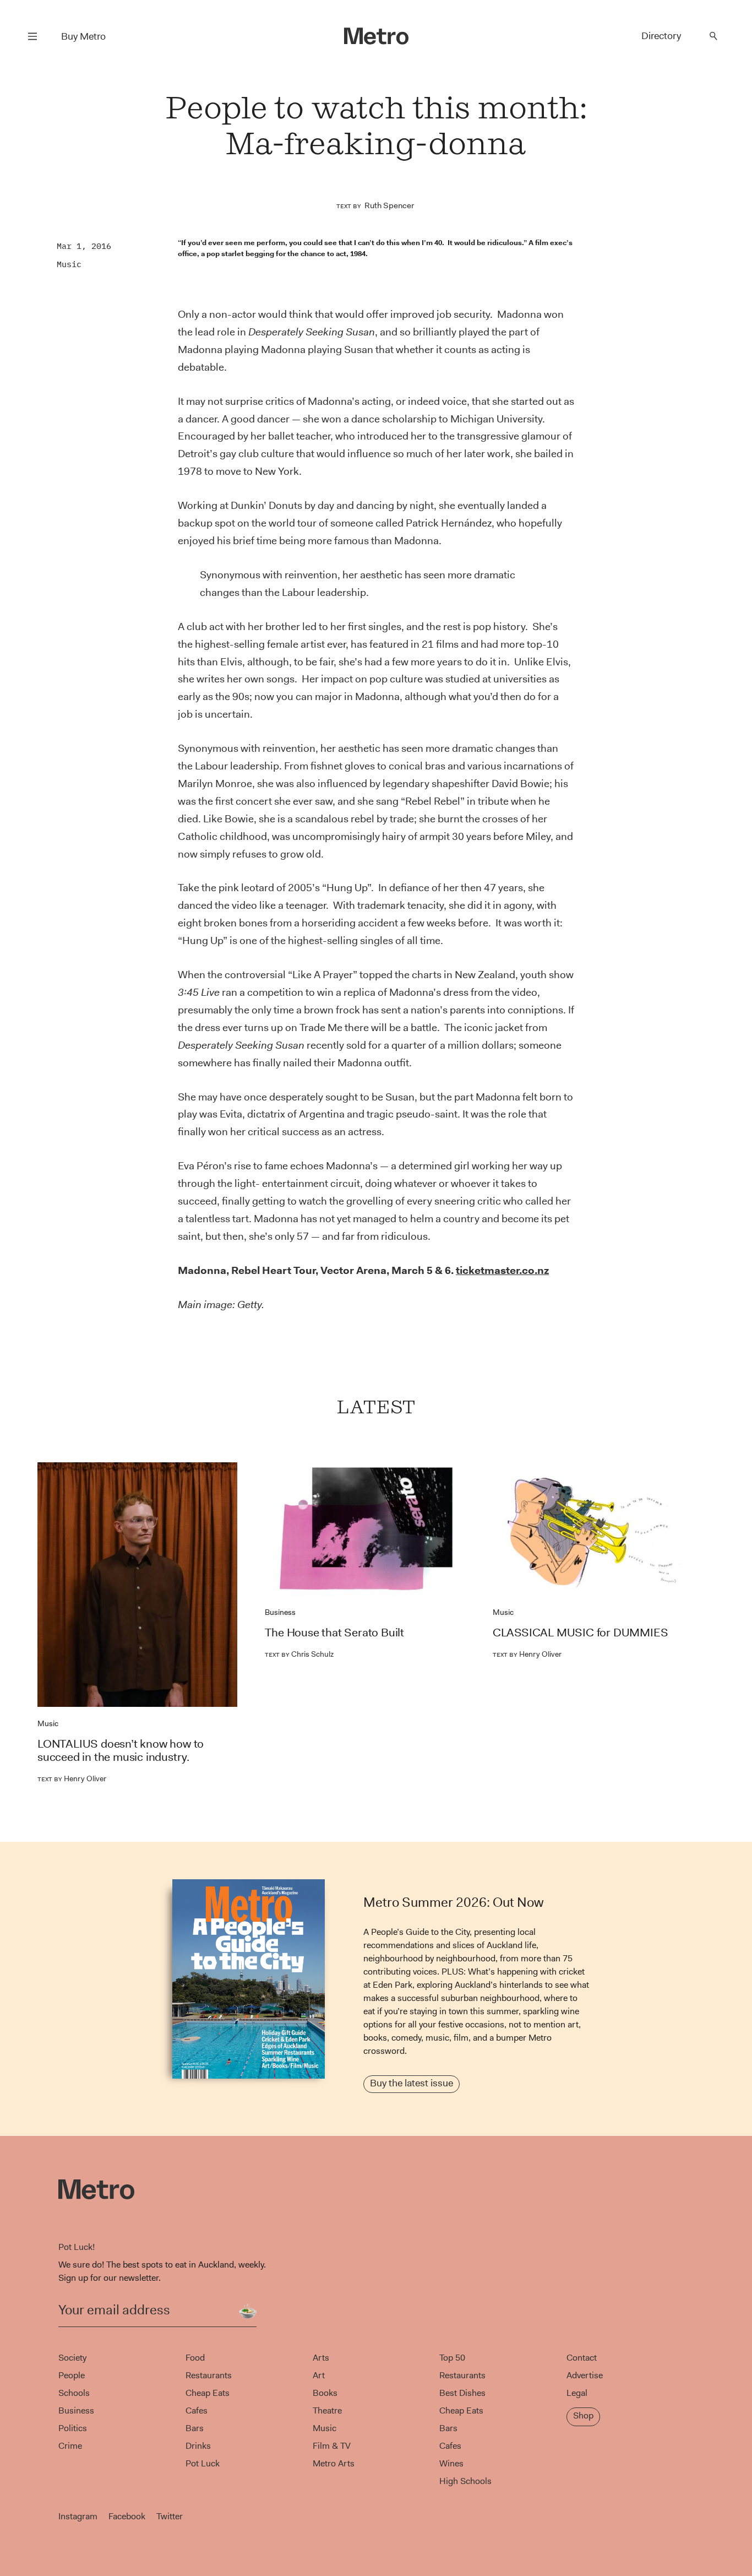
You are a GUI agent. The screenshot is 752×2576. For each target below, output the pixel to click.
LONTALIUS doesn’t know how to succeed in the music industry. (121, 1750)
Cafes (197, 2410)
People (72, 2375)
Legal (577, 2393)
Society (72, 2358)
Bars (195, 2428)
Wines (451, 2463)
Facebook (127, 2516)
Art (319, 2375)
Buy (83, 36)
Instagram (78, 2516)
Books (325, 2393)
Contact (582, 2358)
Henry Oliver (72, 1778)
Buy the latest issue (412, 2083)
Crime (70, 2446)
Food (195, 2358)
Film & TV (332, 2446)
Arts (321, 2358)
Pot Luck (203, 2463)
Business (280, 1612)
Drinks (198, 2446)
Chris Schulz (299, 1654)
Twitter (170, 2516)
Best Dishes (462, 2393)
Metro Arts (334, 2463)
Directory (661, 36)
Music (69, 264)
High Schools (465, 2481)
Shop (583, 2415)
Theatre (327, 2410)
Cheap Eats (208, 2393)
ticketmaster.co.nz (502, 1270)
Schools (74, 2393)
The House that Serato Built (334, 1633)
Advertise (585, 2375)
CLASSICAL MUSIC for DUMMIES (581, 1633)
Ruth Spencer (389, 205)
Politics (73, 2428)
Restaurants (209, 2375)
